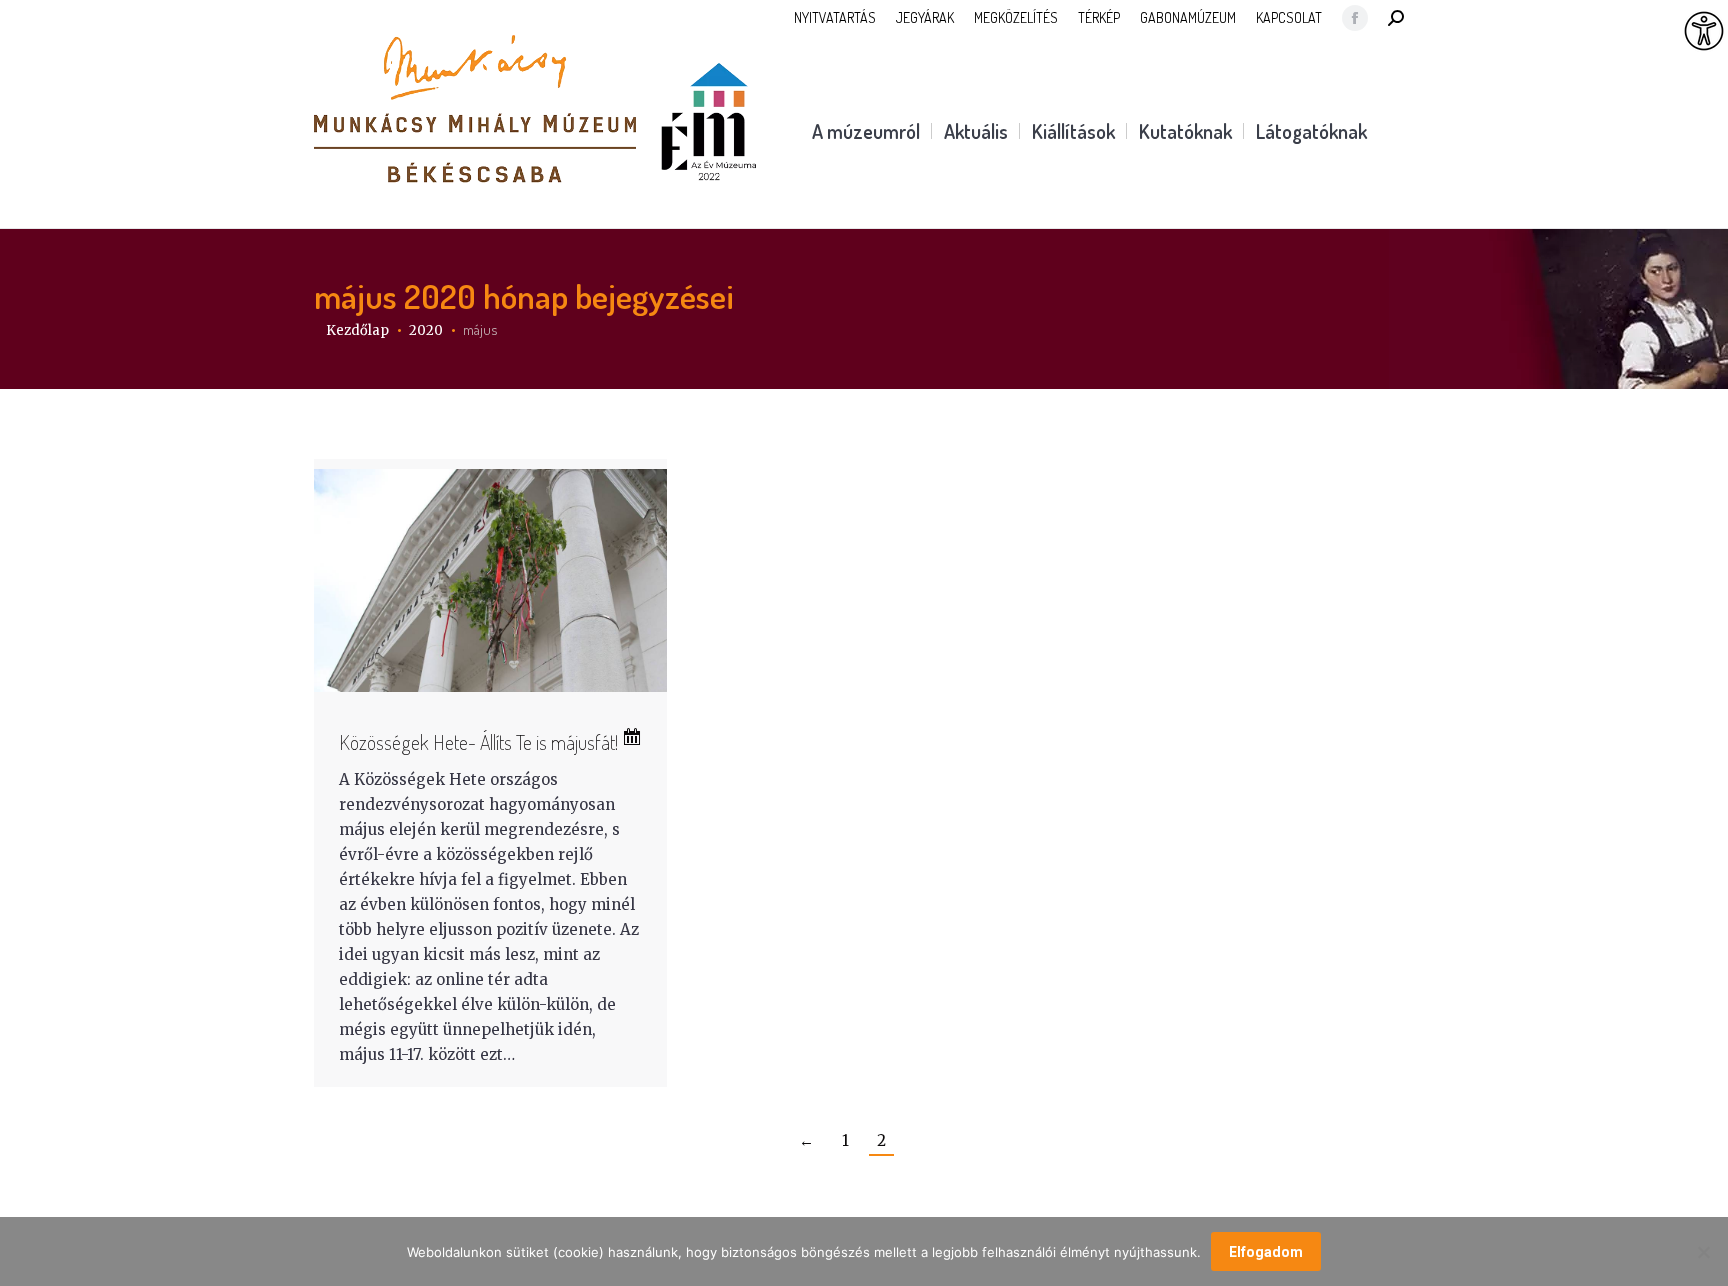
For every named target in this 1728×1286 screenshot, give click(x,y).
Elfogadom (1266, 1252)
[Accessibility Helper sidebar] (1704, 32)
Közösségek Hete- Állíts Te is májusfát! (480, 742)
